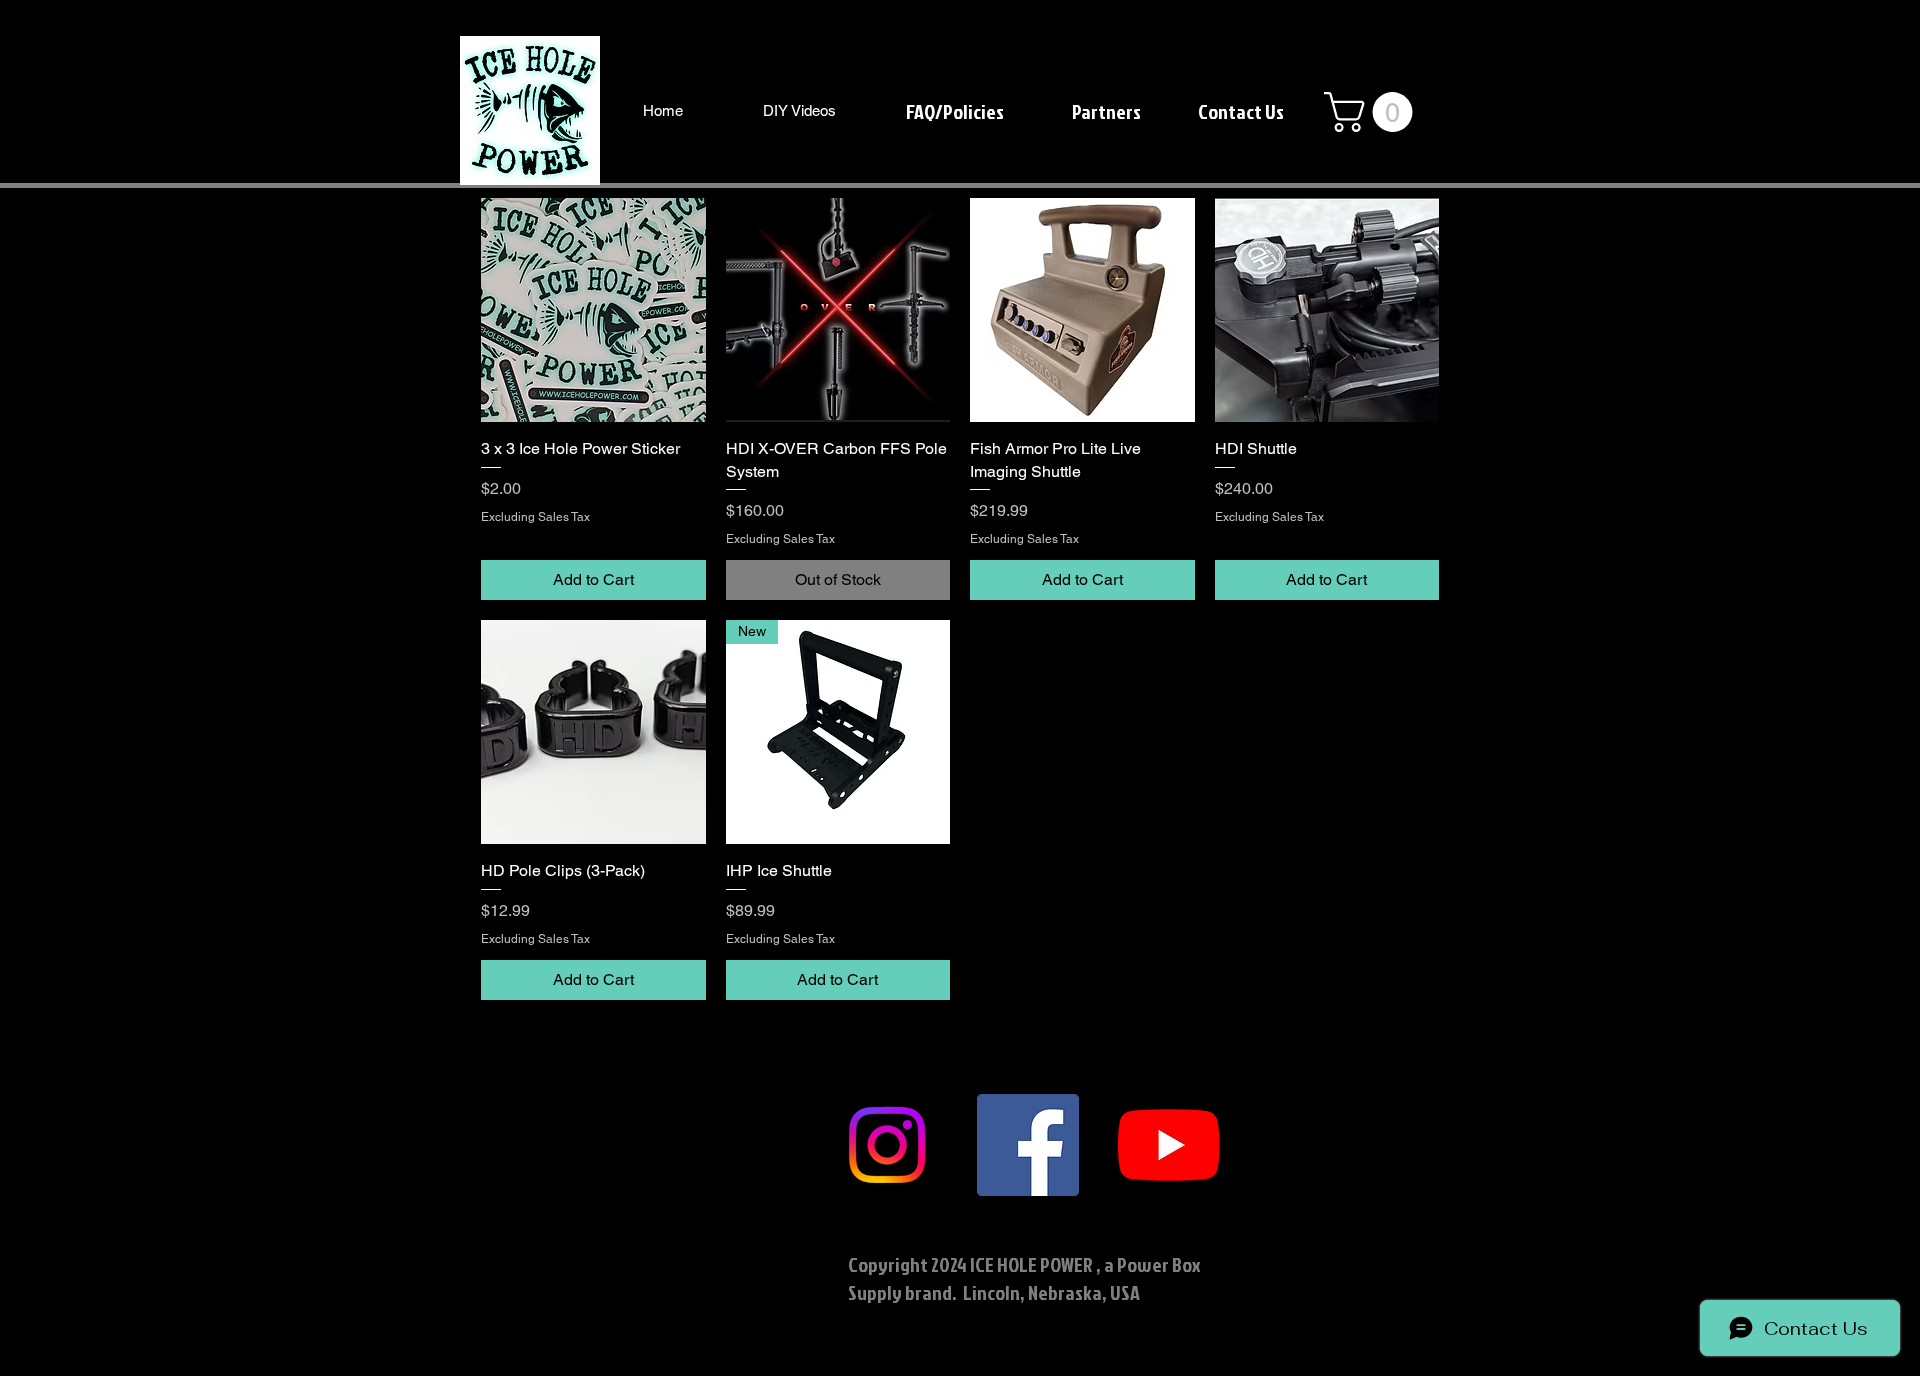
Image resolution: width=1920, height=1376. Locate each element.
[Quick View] (593, 310)
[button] (1373, 112)
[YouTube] (1169, 1145)
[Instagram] (887, 1145)
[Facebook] (1028, 1145)
